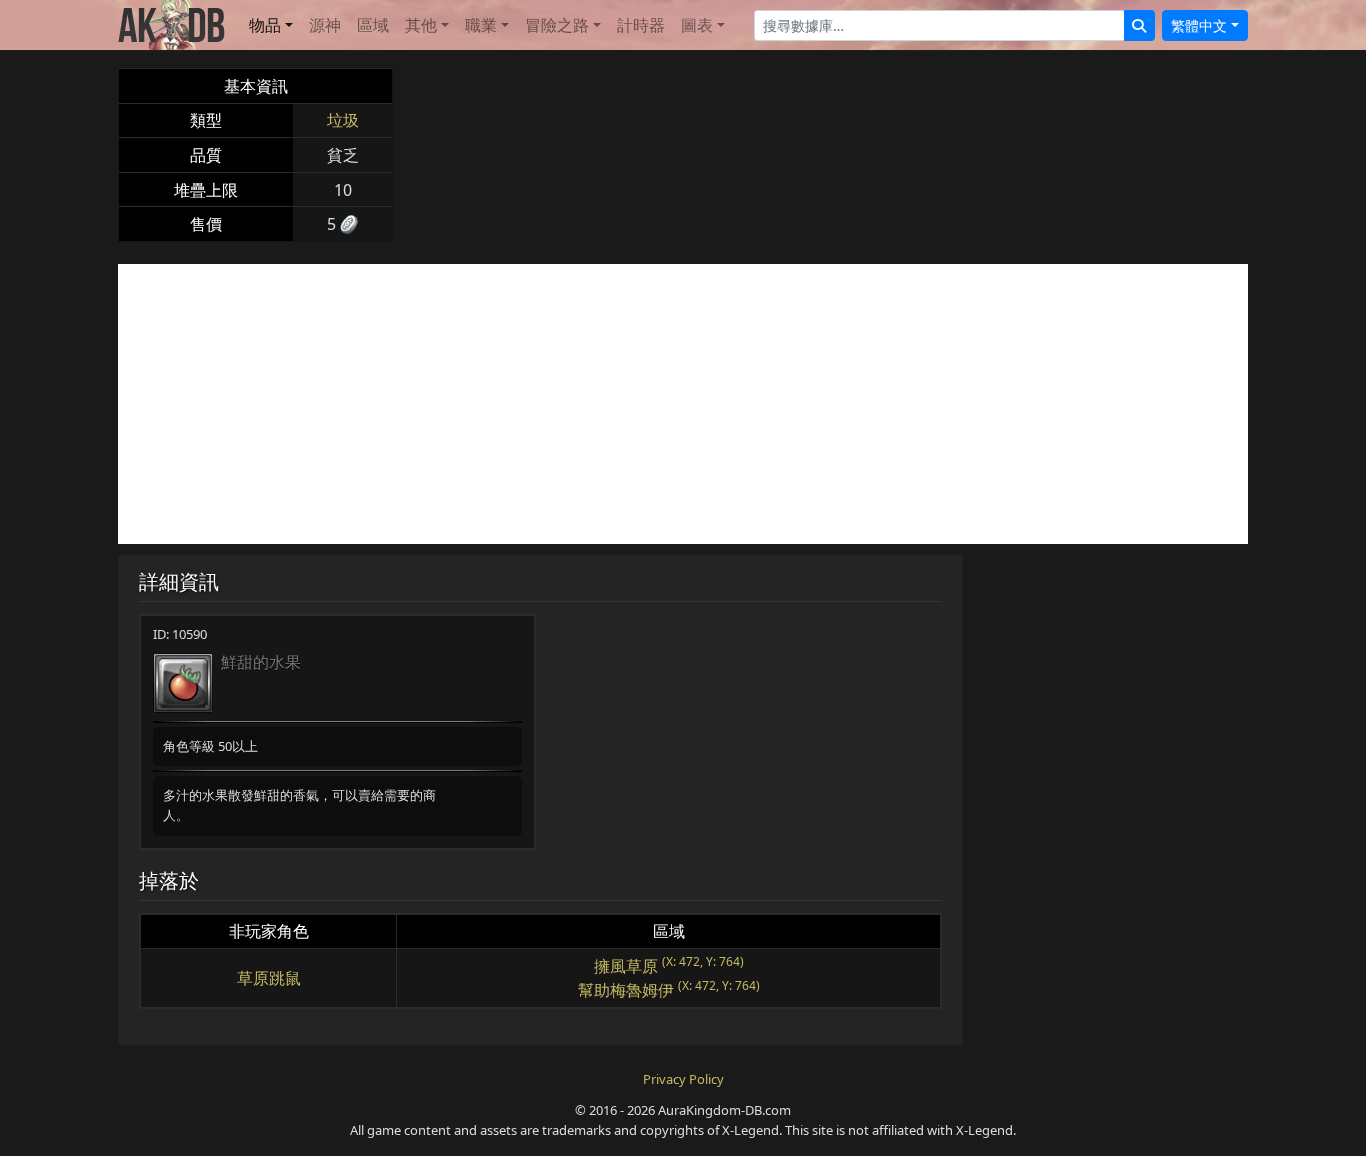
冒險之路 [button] (557, 25)
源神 (325, 25)
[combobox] (939, 25)
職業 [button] (481, 25)
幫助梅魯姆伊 (626, 990)
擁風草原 (626, 966)
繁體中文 (1199, 25)
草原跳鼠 (269, 978)
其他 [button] (421, 25)
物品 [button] (265, 25)
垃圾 (343, 120)
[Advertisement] (683, 404)
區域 (373, 25)
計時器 (641, 25)
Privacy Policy (683, 1079)
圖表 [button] (697, 25)
